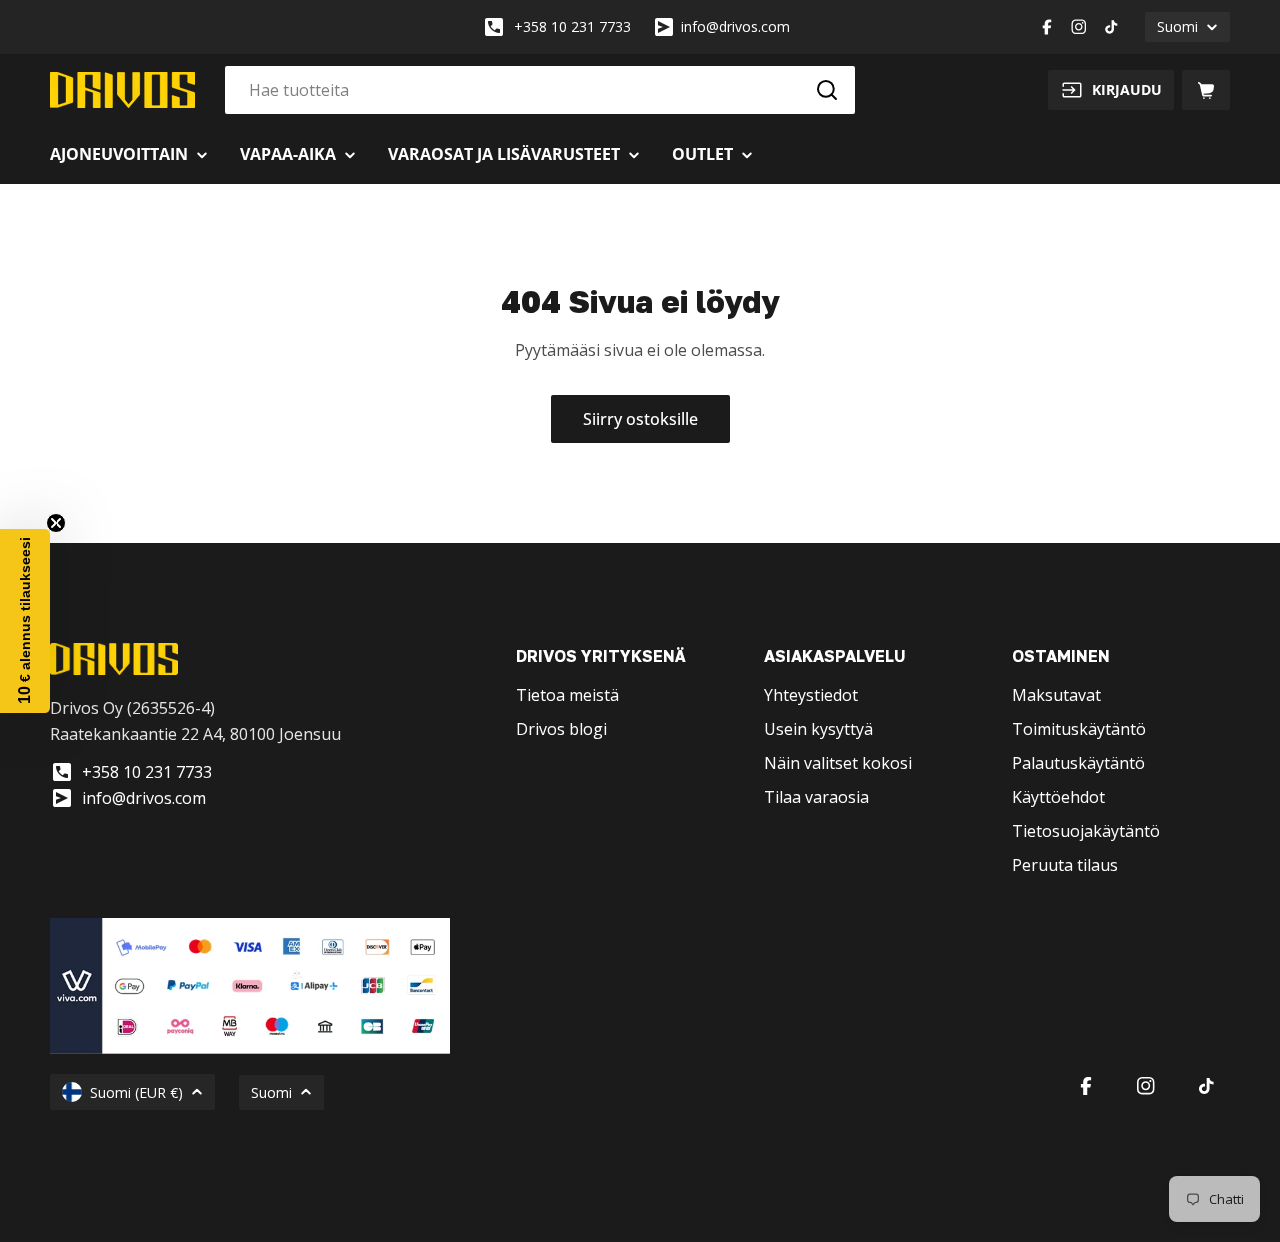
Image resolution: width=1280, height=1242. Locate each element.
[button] (25, 621)
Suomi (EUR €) (136, 1092)
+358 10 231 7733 (572, 26)
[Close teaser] (56, 523)
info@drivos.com (735, 26)
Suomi (1177, 26)
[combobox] (540, 90)
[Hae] (827, 90)
